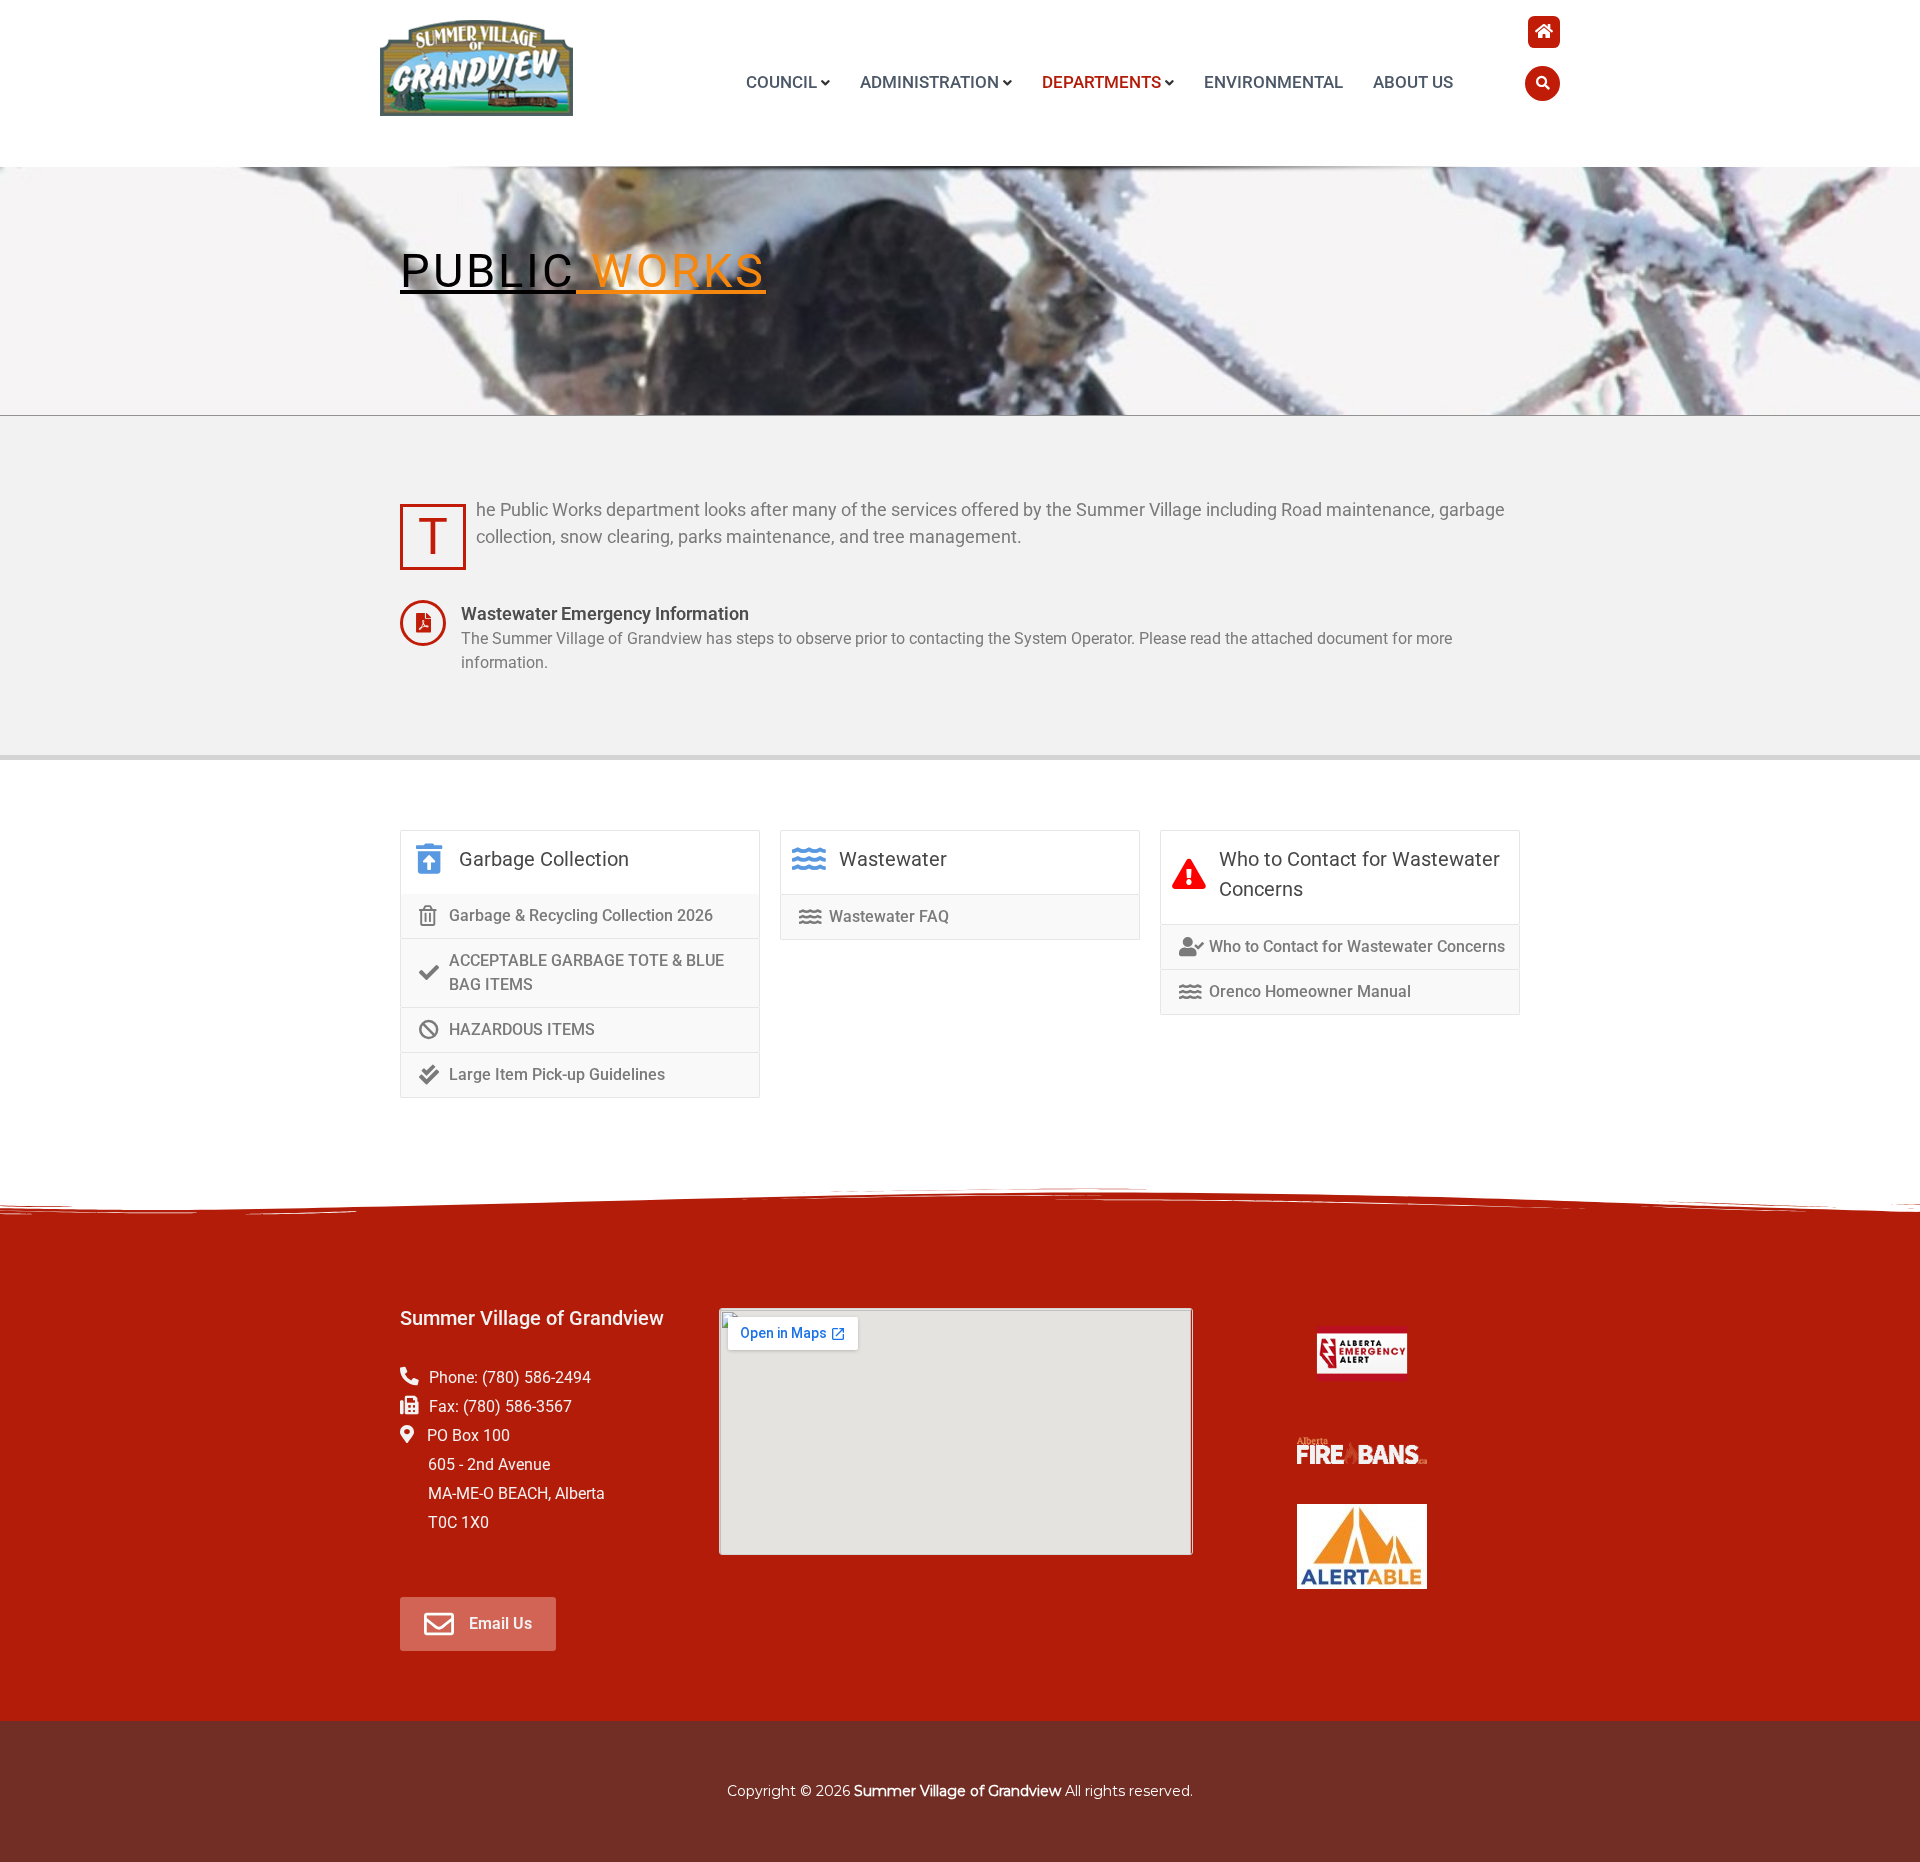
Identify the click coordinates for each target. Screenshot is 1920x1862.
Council (781, 82)
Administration (929, 82)
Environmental (1273, 82)
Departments (1101, 82)
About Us (1413, 82)
